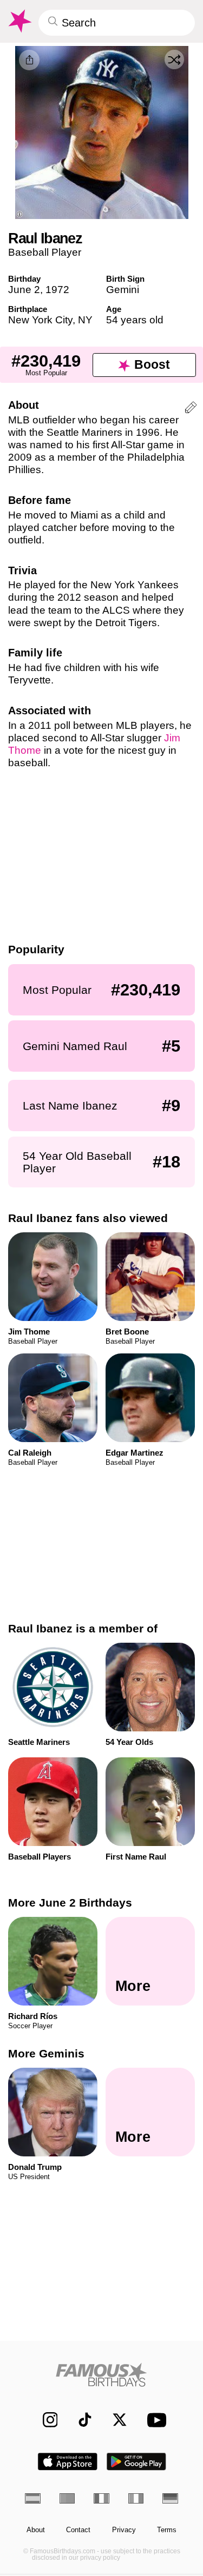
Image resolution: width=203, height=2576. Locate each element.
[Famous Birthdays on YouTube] (153, 2420)
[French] (101, 2498)
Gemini (123, 290)
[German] (170, 2498)
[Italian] (136, 2498)
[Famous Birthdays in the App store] (68, 2462)
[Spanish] (33, 2498)
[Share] (29, 60)
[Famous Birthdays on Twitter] (114, 2420)
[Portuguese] (67, 2498)
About (36, 2530)
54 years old (135, 320)
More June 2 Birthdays (70, 1903)
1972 (57, 290)
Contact (78, 2530)
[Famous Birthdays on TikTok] (80, 2420)
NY (85, 320)
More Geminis (46, 2053)
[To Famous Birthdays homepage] (19, 21)
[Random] (174, 59)
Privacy (124, 2530)
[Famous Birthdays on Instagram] (45, 2420)
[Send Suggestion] (191, 409)
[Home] (101, 2375)
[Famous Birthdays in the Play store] (136, 2462)
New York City (40, 320)
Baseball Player (45, 252)
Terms (167, 2530)
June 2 (24, 290)
